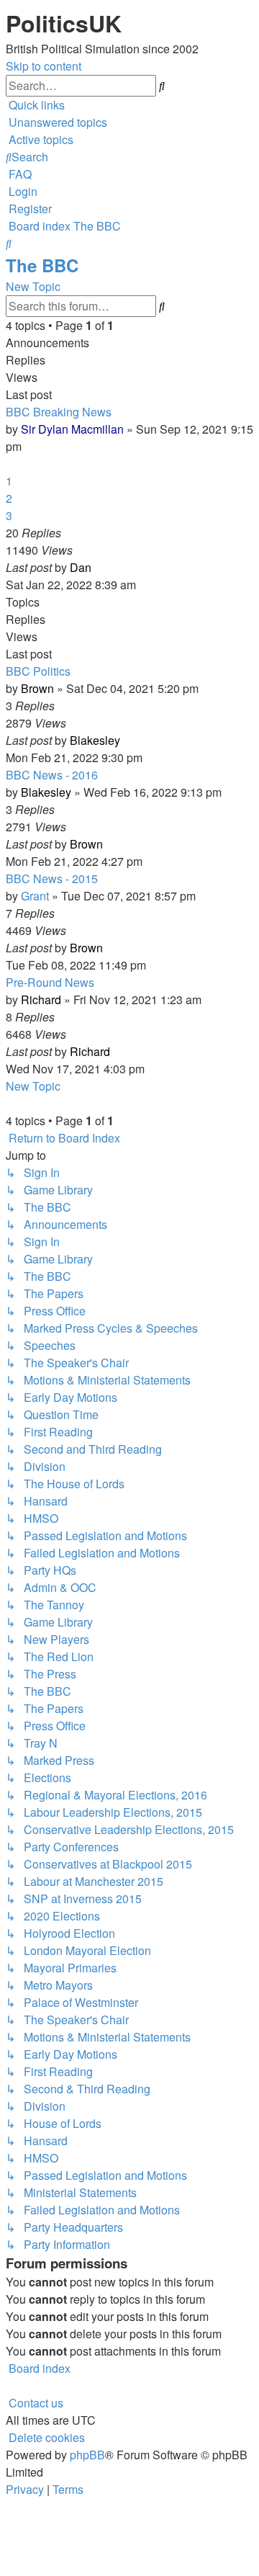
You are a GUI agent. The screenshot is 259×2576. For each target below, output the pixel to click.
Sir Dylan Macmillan (72, 429)
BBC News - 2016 (52, 775)
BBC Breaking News (59, 412)
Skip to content (44, 66)
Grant (35, 896)
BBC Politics (38, 671)
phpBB (87, 2455)
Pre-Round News (50, 982)
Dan (81, 567)
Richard (41, 999)
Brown (37, 688)
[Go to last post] (96, 567)
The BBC (42, 265)
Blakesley (95, 740)
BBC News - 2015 (52, 878)
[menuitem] (56, 122)
